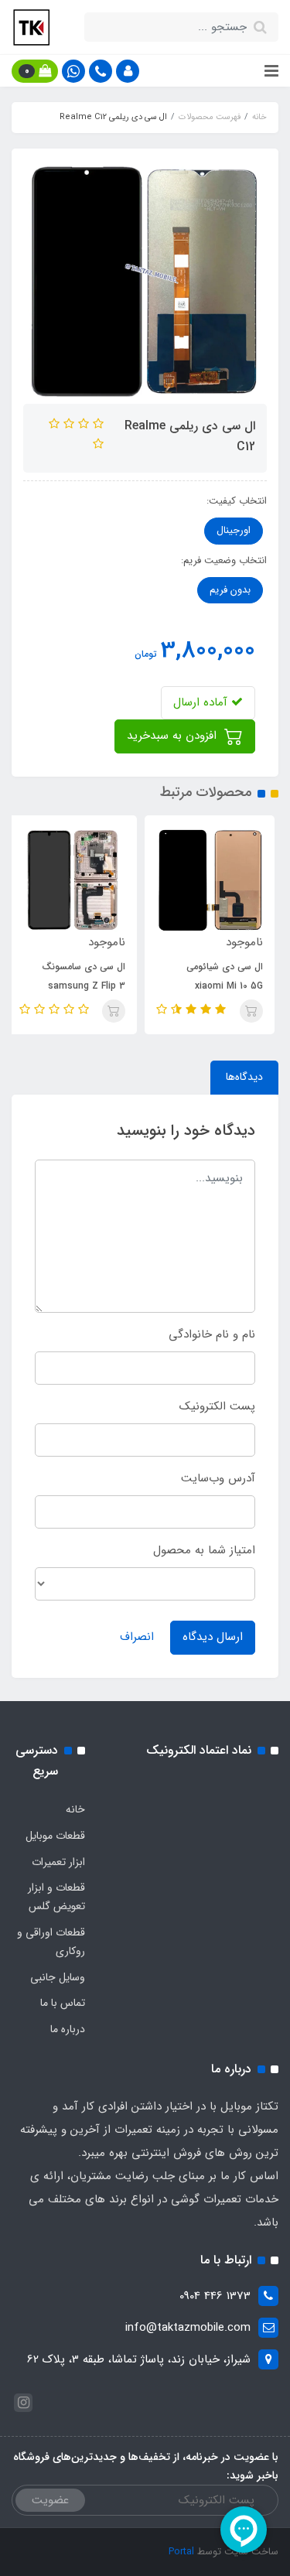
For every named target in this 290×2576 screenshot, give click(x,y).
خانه (75, 1809)
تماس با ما (63, 2003)
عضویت (50, 2500)
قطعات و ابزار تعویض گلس (56, 1897)
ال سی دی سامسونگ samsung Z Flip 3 (88, 976)
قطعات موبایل (55, 1836)
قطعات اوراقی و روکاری (51, 1942)
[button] (128, 71)
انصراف (137, 1637)
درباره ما (68, 2029)
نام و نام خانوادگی (212, 1334)
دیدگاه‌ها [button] (244, 1077)
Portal (181, 2552)
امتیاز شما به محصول (204, 1550)
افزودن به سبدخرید (174, 736)
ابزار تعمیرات (58, 1862)
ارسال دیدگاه (213, 1637)
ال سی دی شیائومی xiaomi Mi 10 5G (229, 976)
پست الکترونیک (217, 1406)
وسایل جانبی (58, 1977)
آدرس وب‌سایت (218, 1478)
